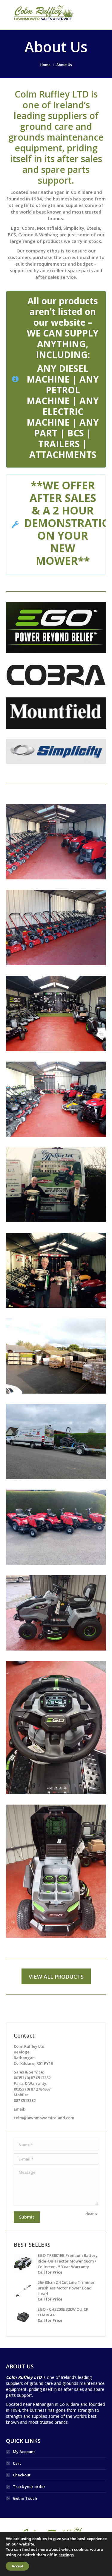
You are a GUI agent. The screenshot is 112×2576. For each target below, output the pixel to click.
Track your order (29, 2487)
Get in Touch (25, 2498)
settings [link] (66, 2555)
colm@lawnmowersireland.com (44, 2118)
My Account (24, 2452)
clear (90, 2214)
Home (45, 65)
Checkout (22, 2475)
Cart (17, 2463)
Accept (17, 2566)
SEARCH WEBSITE (97, 15)
